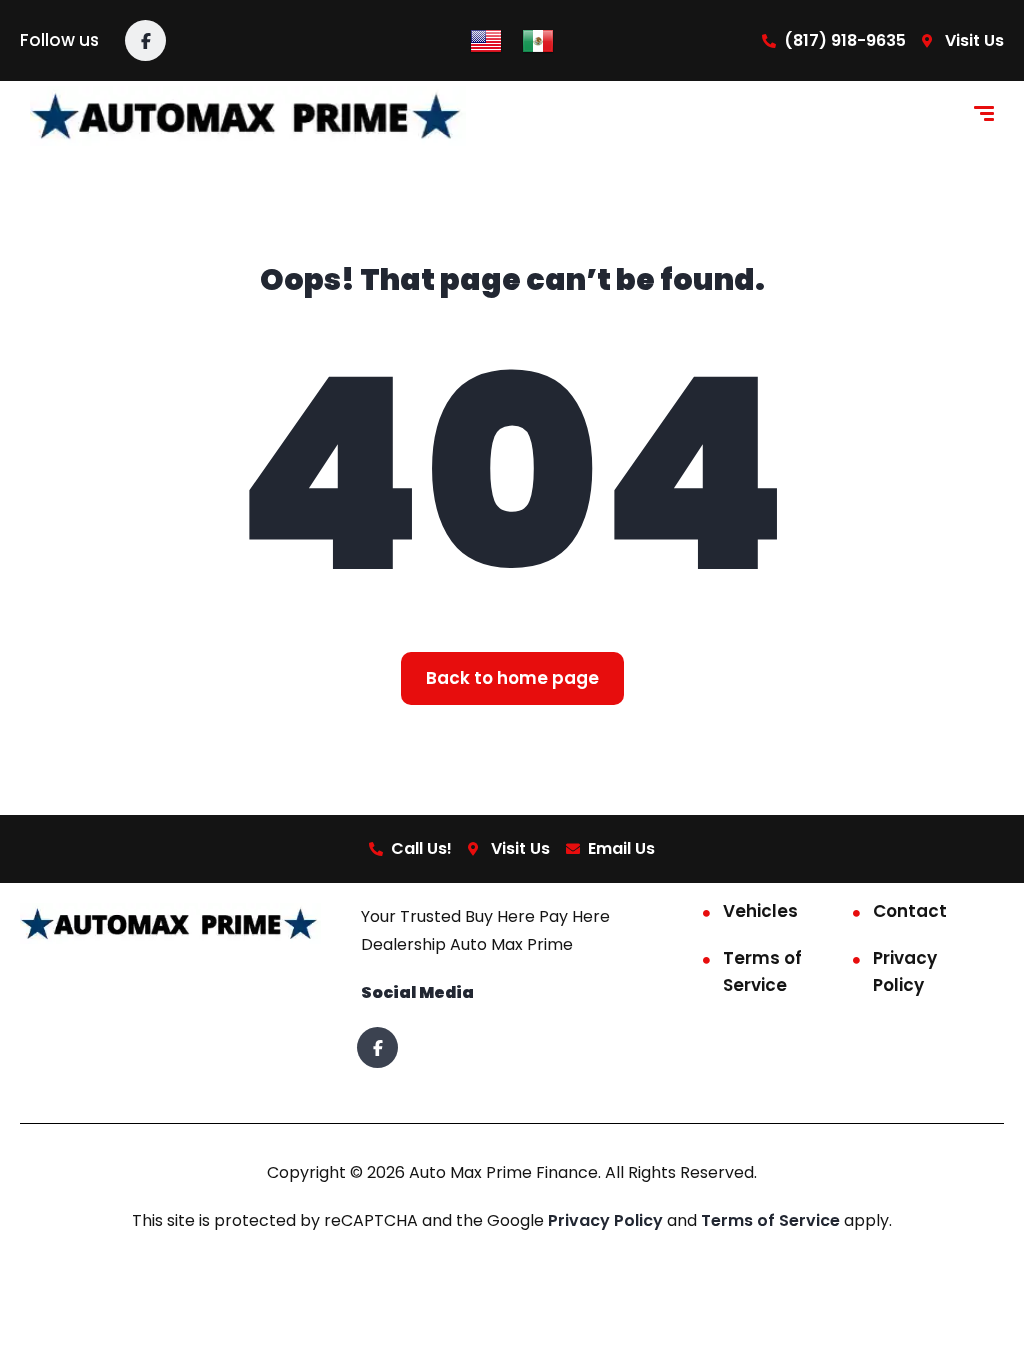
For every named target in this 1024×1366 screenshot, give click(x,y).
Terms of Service (762, 971)
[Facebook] (145, 40)
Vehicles (760, 911)
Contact (910, 911)
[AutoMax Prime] (248, 116)
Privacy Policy (905, 971)
